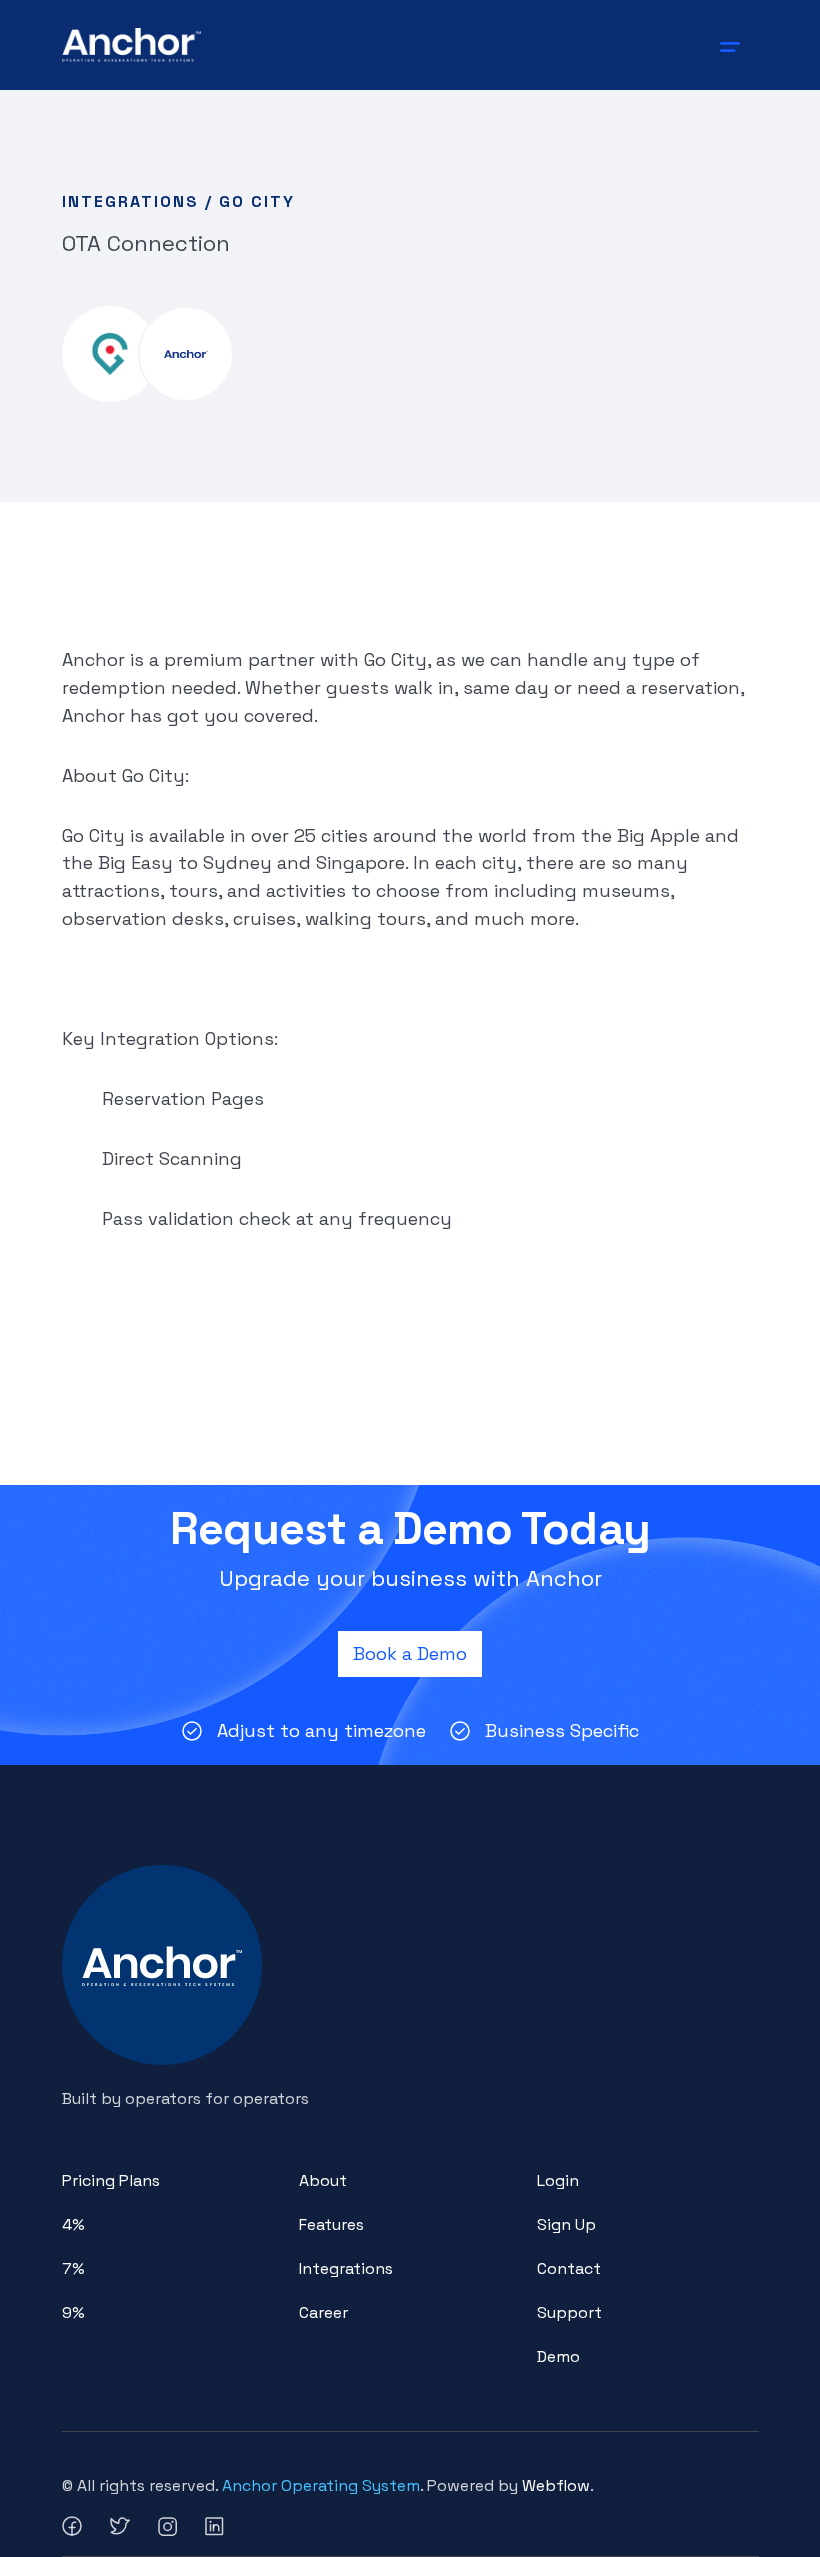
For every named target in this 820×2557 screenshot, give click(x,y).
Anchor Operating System (321, 2485)
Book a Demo (410, 1653)
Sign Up (566, 2224)
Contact (569, 2268)
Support (569, 2312)
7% (73, 2268)
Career (323, 2312)
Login (558, 2180)
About (323, 2180)
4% (73, 2224)
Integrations (346, 2268)
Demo (558, 2356)
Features (331, 2224)
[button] (734, 45)
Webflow (556, 2485)
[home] (131, 45)
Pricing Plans (111, 2180)
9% (73, 2312)
